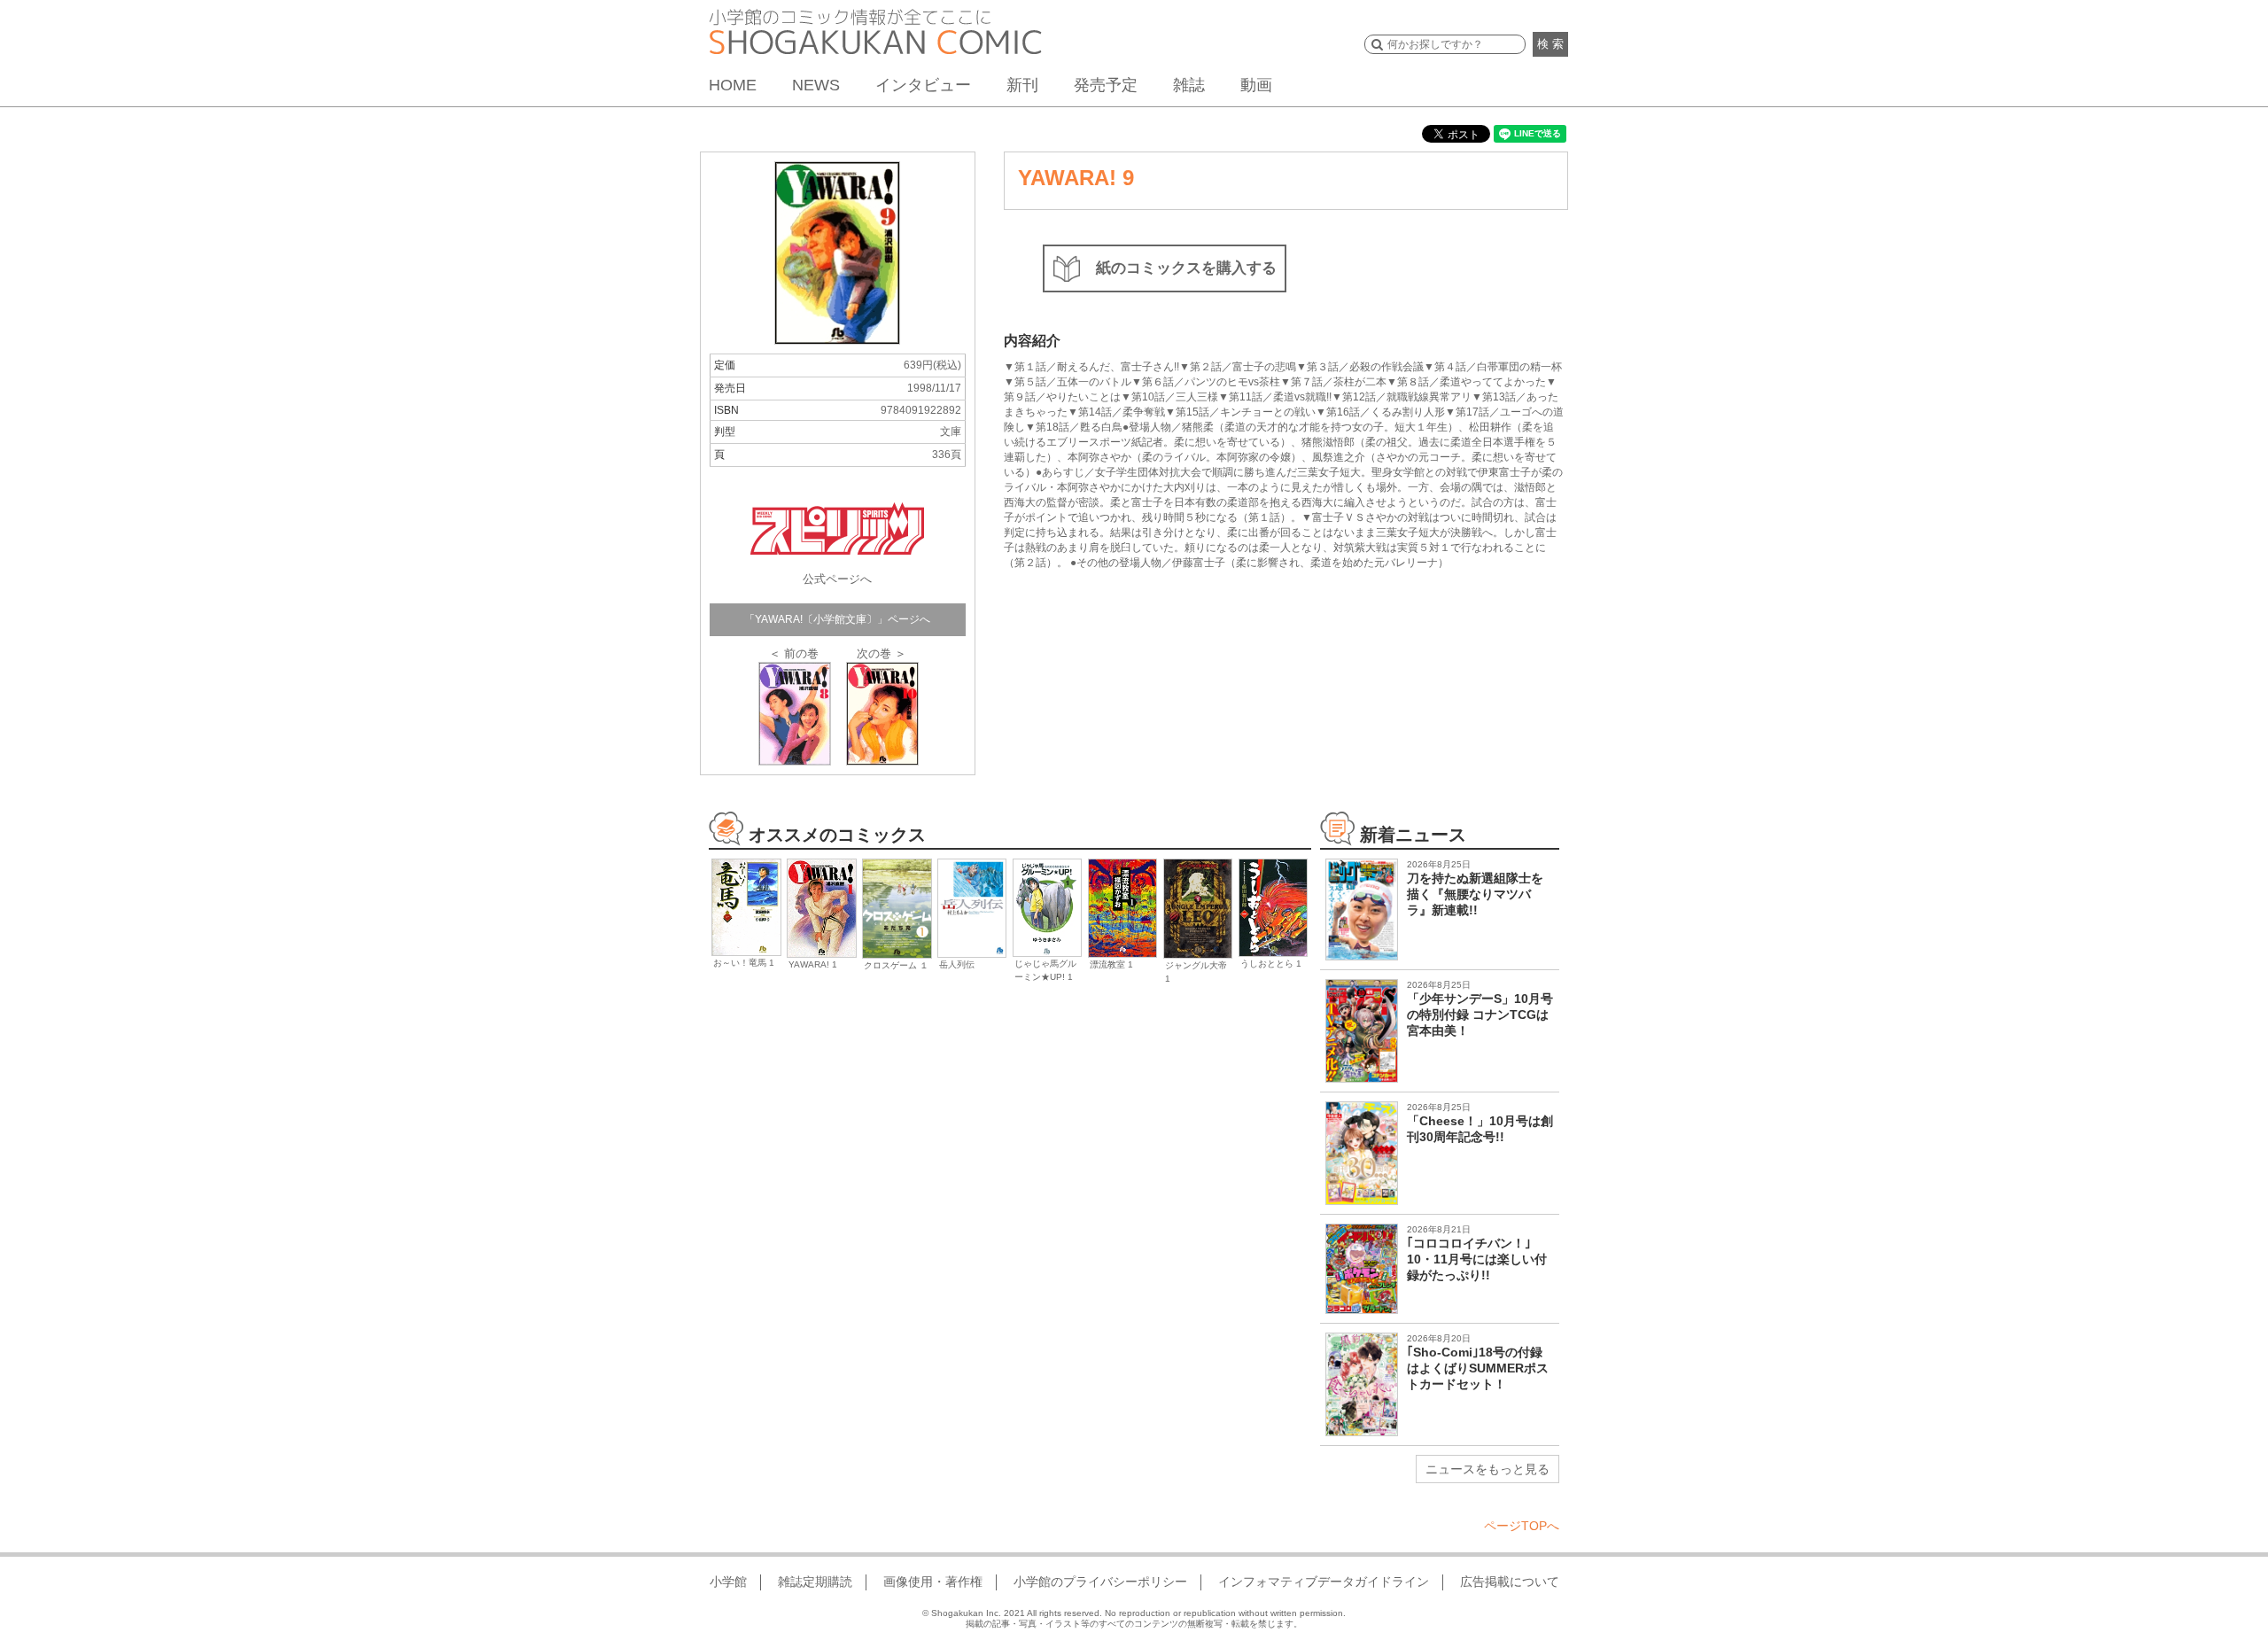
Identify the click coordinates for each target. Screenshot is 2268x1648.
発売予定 (1106, 85)
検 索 (1550, 44)
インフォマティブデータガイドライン (1324, 1582)
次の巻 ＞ (882, 653)
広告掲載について (1510, 1582)
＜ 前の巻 (794, 653)
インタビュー (923, 85)
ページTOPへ (1522, 1526)
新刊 (1022, 85)
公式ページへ (837, 579)
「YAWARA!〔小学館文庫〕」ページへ (837, 619)
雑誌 (1189, 85)
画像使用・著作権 (933, 1582)
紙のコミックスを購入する (1186, 268)
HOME (733, 85)
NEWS (816, 85)
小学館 (728, 1582)
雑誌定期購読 (815, 1582)
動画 (1256, 85)
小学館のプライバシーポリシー (1100, 1582)
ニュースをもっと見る (1487, 1469)
